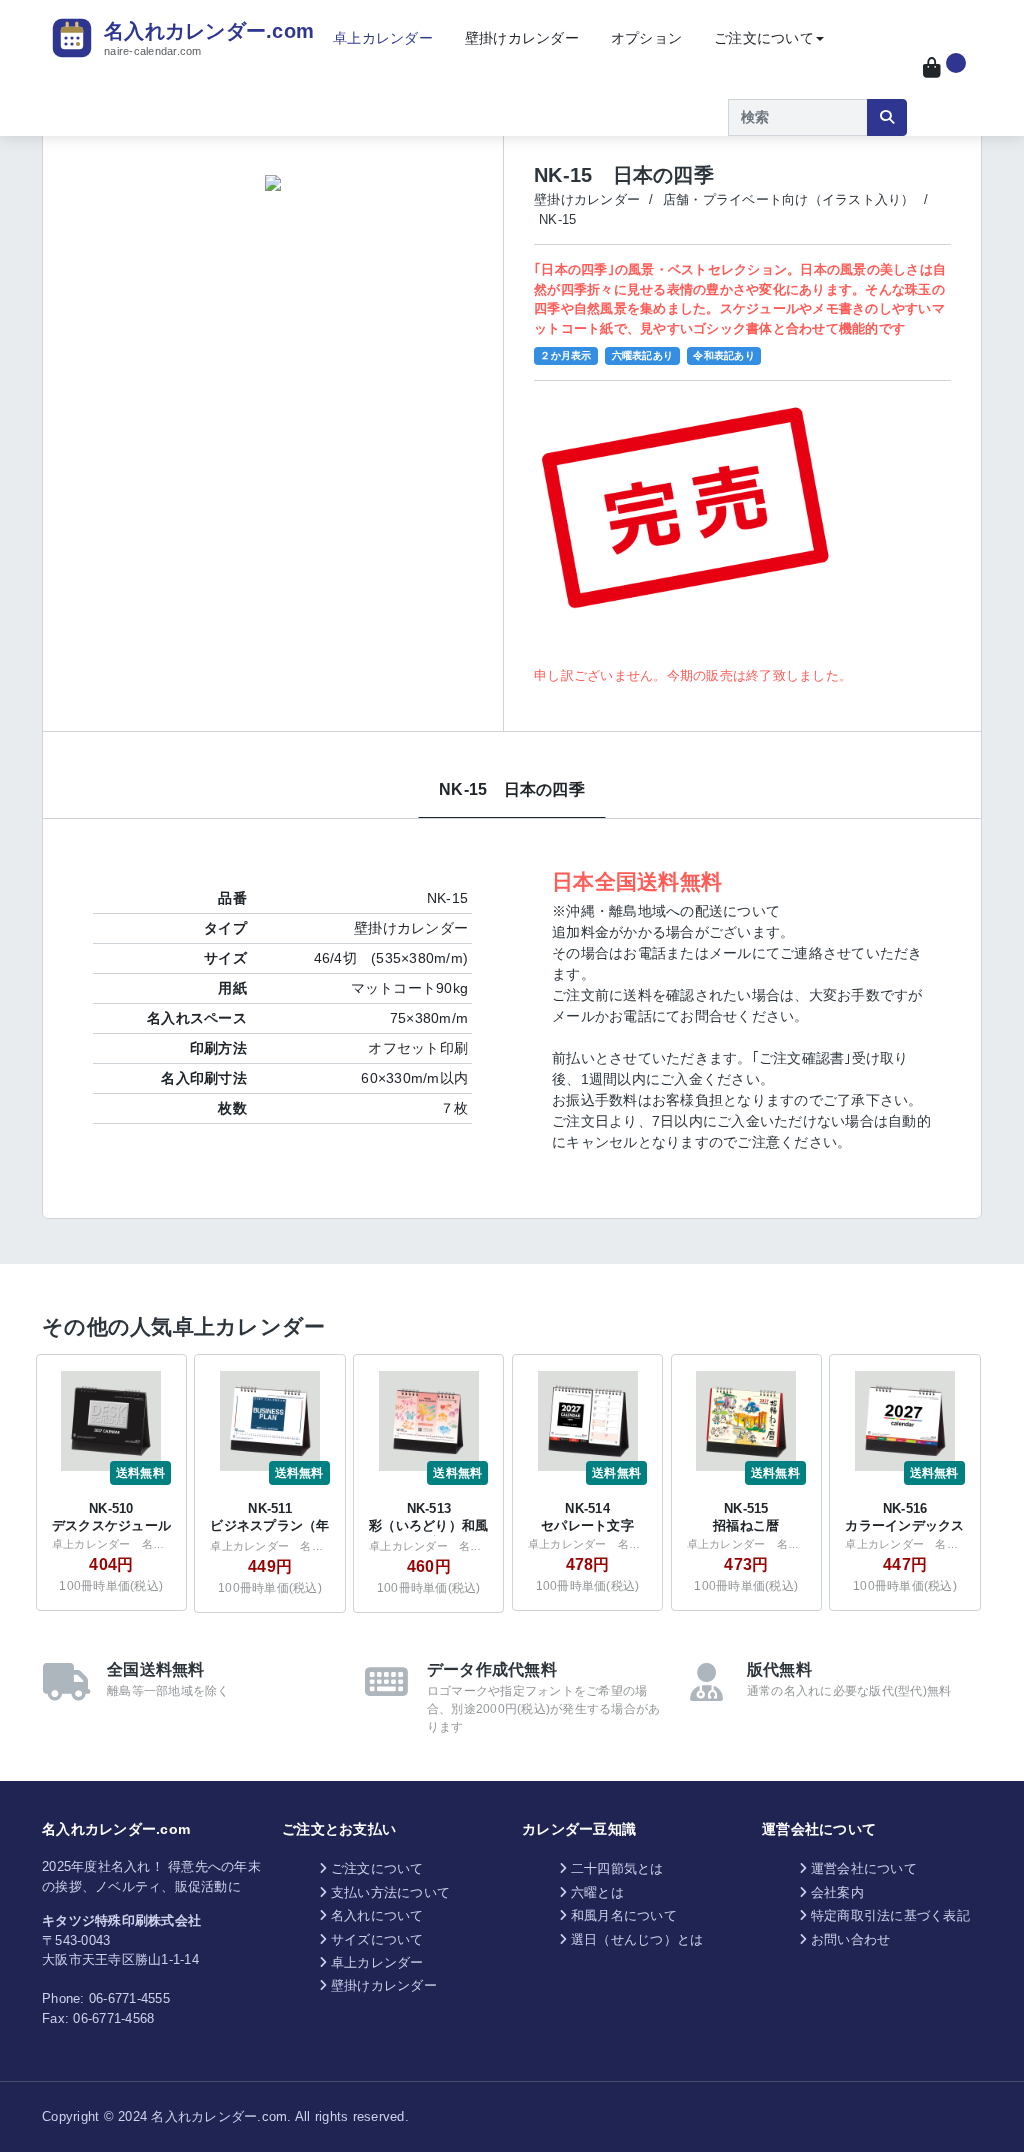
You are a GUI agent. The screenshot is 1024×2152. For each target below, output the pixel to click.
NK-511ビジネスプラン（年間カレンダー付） (269, 1525)
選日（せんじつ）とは (637, 1939)
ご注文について (764, 38)
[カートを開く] (944, 68)
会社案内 (837, 1892)
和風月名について (624, 1915)
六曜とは (597, 1892)
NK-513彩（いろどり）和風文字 (428, 1525)
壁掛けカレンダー (522, 38)
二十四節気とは (617, 1868)
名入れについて (377, 1915)
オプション (646, 38)
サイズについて (377, 1939)
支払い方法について (390, 1892)
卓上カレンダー (383, 38)
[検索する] (887, 117)
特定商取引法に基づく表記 (890, 1915)
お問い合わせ (851, 1939)
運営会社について (864, 1868)
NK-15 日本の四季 (512, 789)
